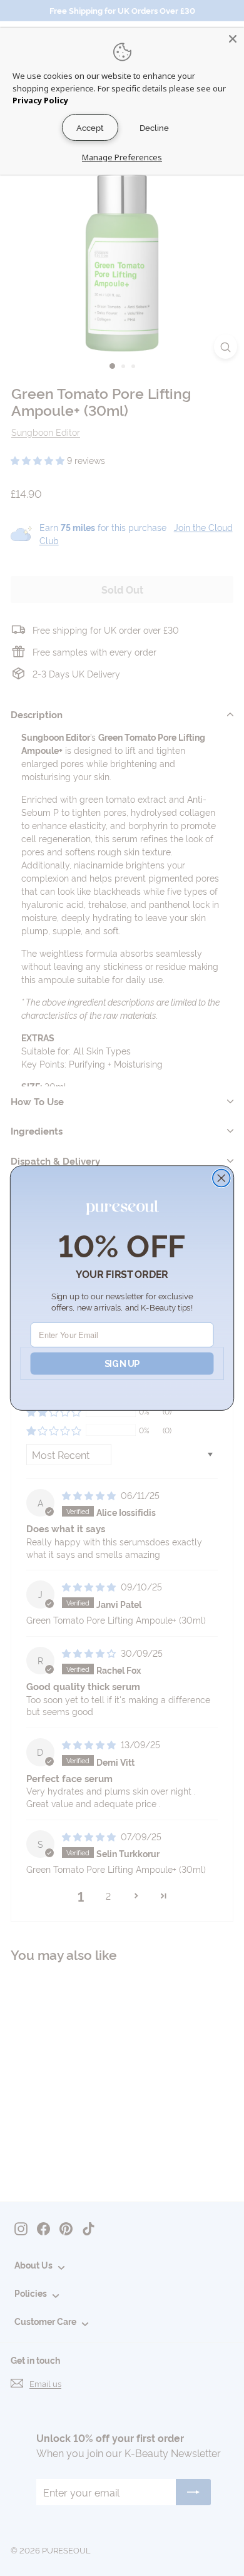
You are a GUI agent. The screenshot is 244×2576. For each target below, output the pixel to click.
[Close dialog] (221, 1178)
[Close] (233, 39)
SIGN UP (122, 1363)
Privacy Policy (40, 100)
